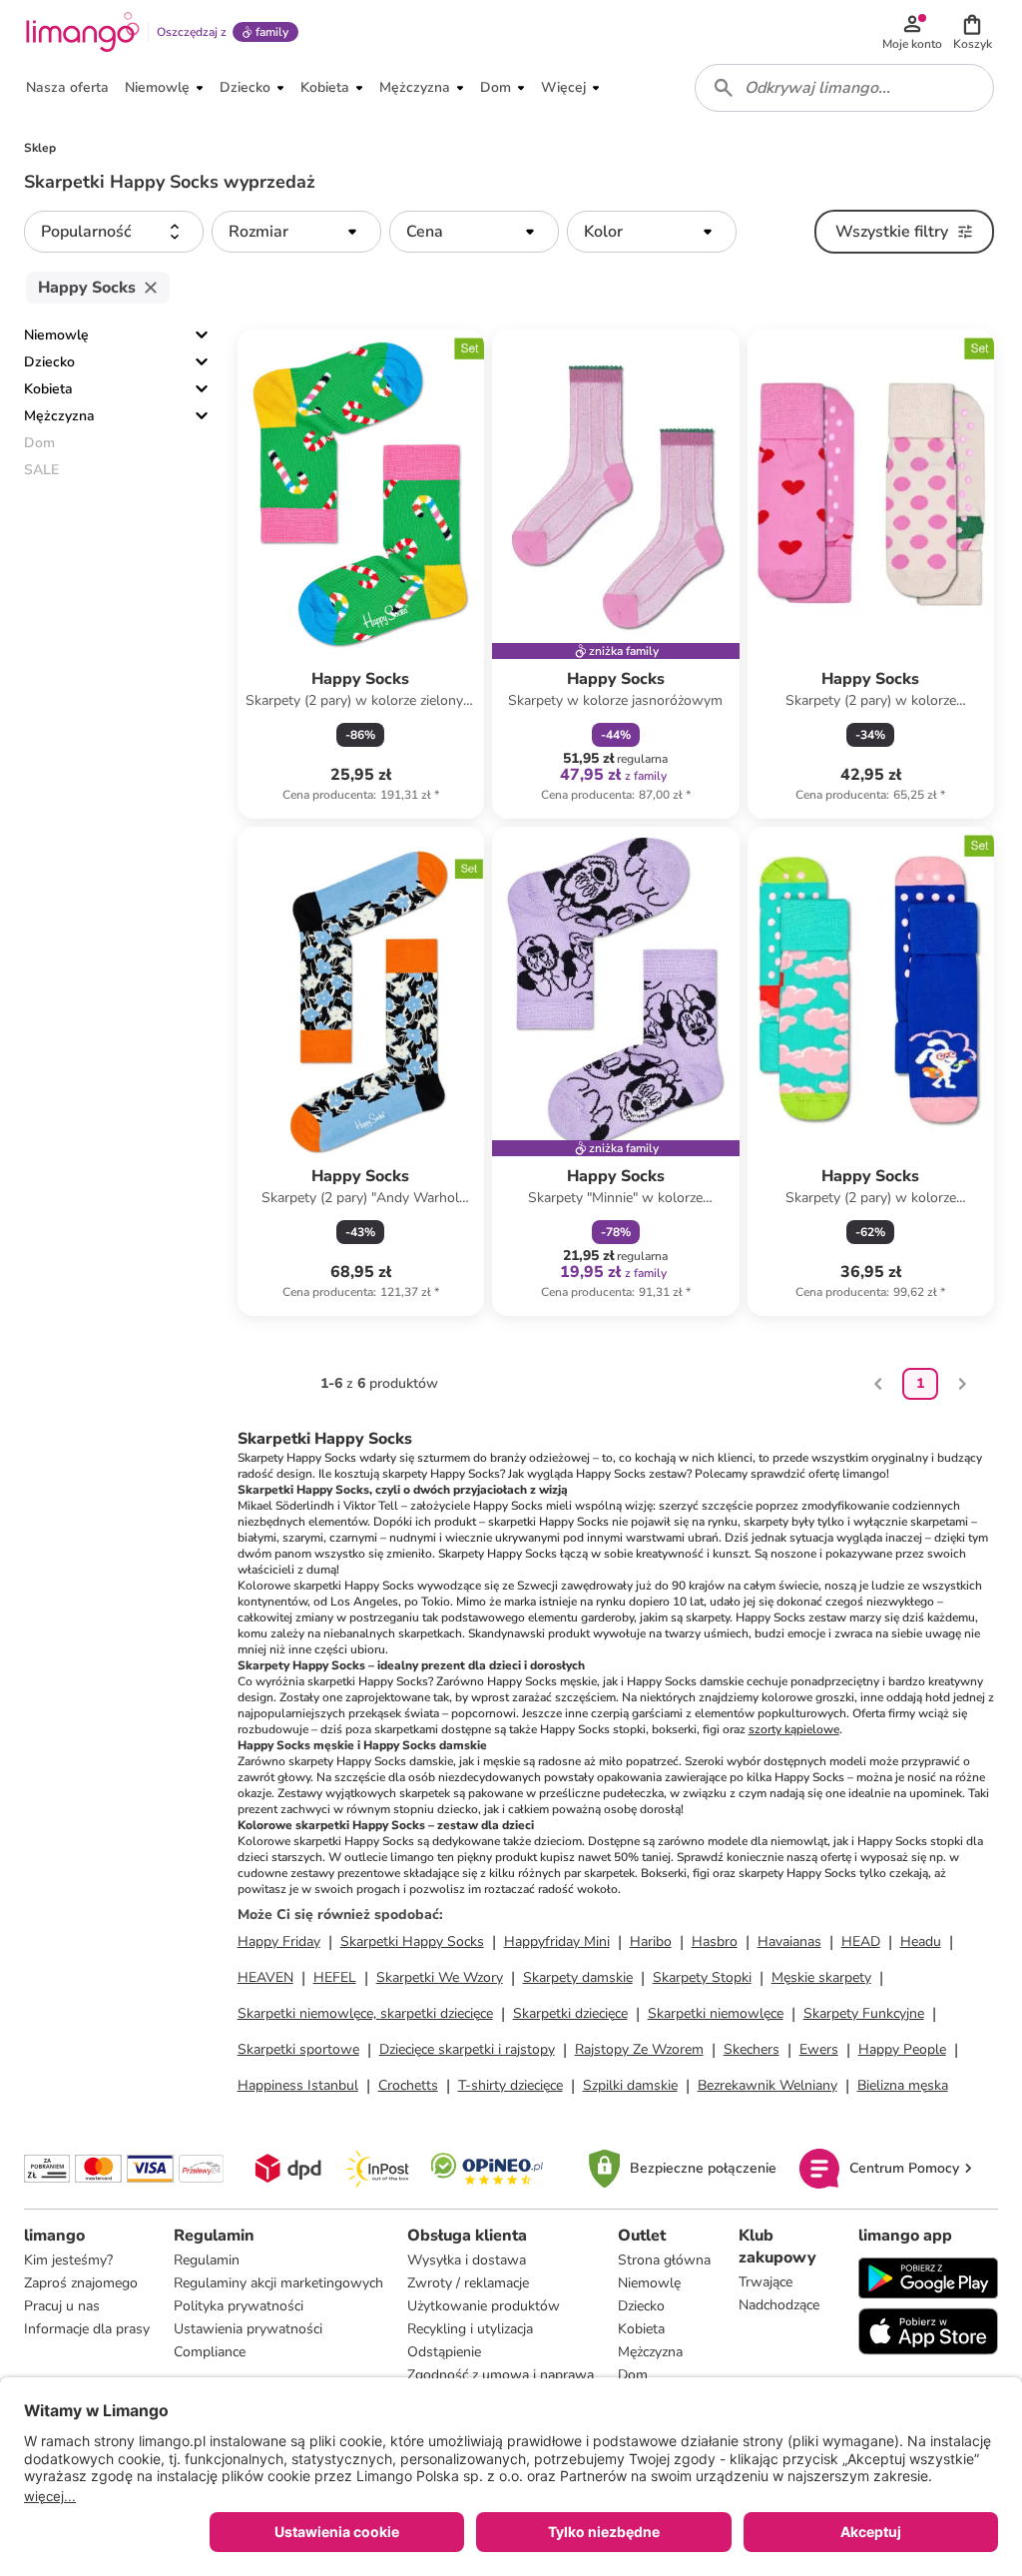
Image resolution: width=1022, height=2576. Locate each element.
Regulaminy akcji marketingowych (278, 2283)
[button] (972, 32)
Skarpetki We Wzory (440, 1977)
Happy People (902, 2049)
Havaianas (789, 1941)
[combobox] (844, 88)
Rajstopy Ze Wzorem (639, 2049)
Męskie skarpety (821, 1977)
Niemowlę (56, 335)
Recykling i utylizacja (470, 2329)
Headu (921, 1941)
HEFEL (335, 1977)
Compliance (210, 2352)
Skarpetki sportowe (298, 2049)
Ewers (819, 2049)
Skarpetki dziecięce (570, 2013)
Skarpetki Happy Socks (412, 1941)
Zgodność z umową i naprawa (501, 2375)
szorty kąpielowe (794, 1729)
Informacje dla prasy (87, 2329)
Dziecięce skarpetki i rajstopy (467, 2049)
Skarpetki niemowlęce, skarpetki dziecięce (365, 2013)
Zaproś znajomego (81, 2283)
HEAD (861, 1941)
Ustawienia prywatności (248, 2329)
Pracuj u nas (62, 2306)
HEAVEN (265, 1977)
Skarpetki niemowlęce (716, 2013)
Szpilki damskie (630, 2085)
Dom (633, 2375)
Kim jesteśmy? (68, 2260)
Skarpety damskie (578, 1977)
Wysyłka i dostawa (467, 2260)
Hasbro (715, 1941)
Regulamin (207, 2260)
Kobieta (48, 389)
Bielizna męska (903, 2085)
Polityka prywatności (239, 2306)
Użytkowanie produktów (484, 2306)
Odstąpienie (444, 2352)
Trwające (766, 2282)
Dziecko (49, 362)
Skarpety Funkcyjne (864, 2013)
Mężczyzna (59, 416)
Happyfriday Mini (557, 1941)
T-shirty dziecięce (511, 2085)
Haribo (651, 1941)
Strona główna (664, 2260)
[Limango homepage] (83, 32)
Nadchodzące (779, 2305)
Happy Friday (279, 1941)
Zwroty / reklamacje (468, 2283)
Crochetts (408, 2085)
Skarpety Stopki (702, 1977)
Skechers (752, 2049)
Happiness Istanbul (298, 2085)
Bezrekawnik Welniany (767, 2085)
